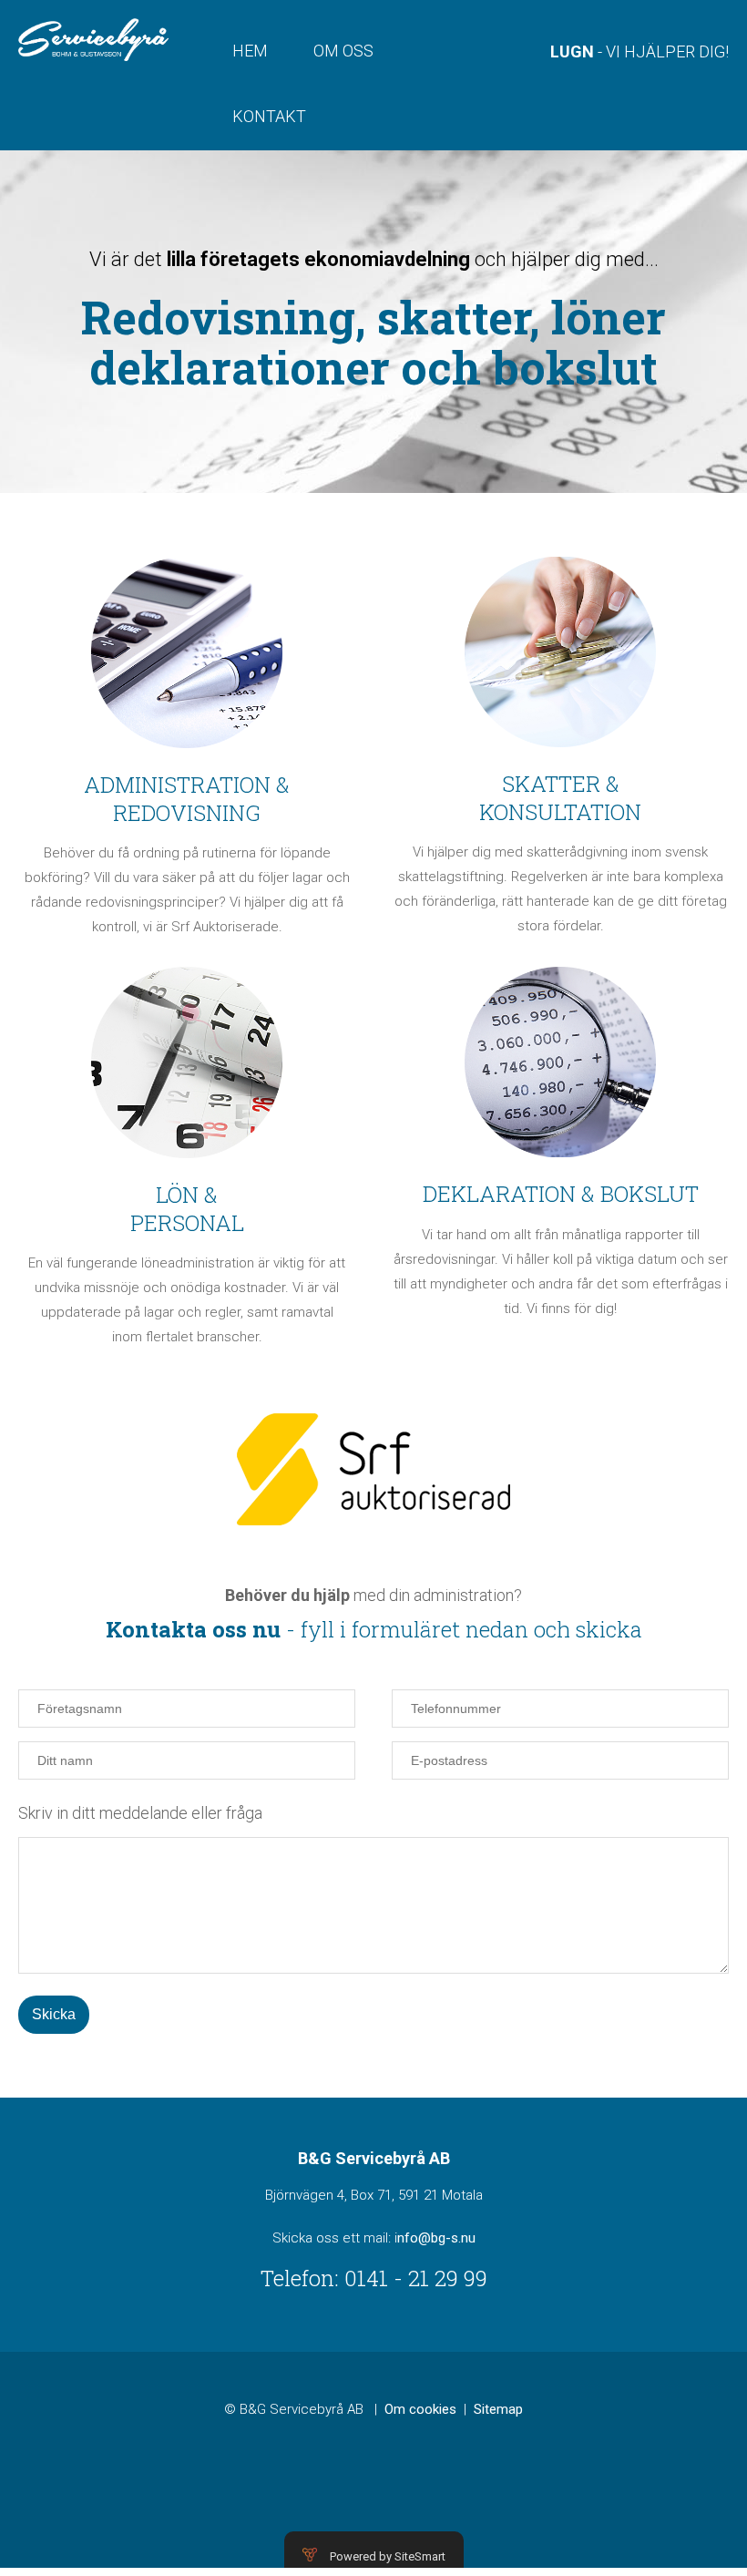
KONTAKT (269, 116)
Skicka (54, 2014)
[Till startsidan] (93, 39)
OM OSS (343, 51)
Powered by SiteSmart (388, 2556)
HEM (250, 51)
